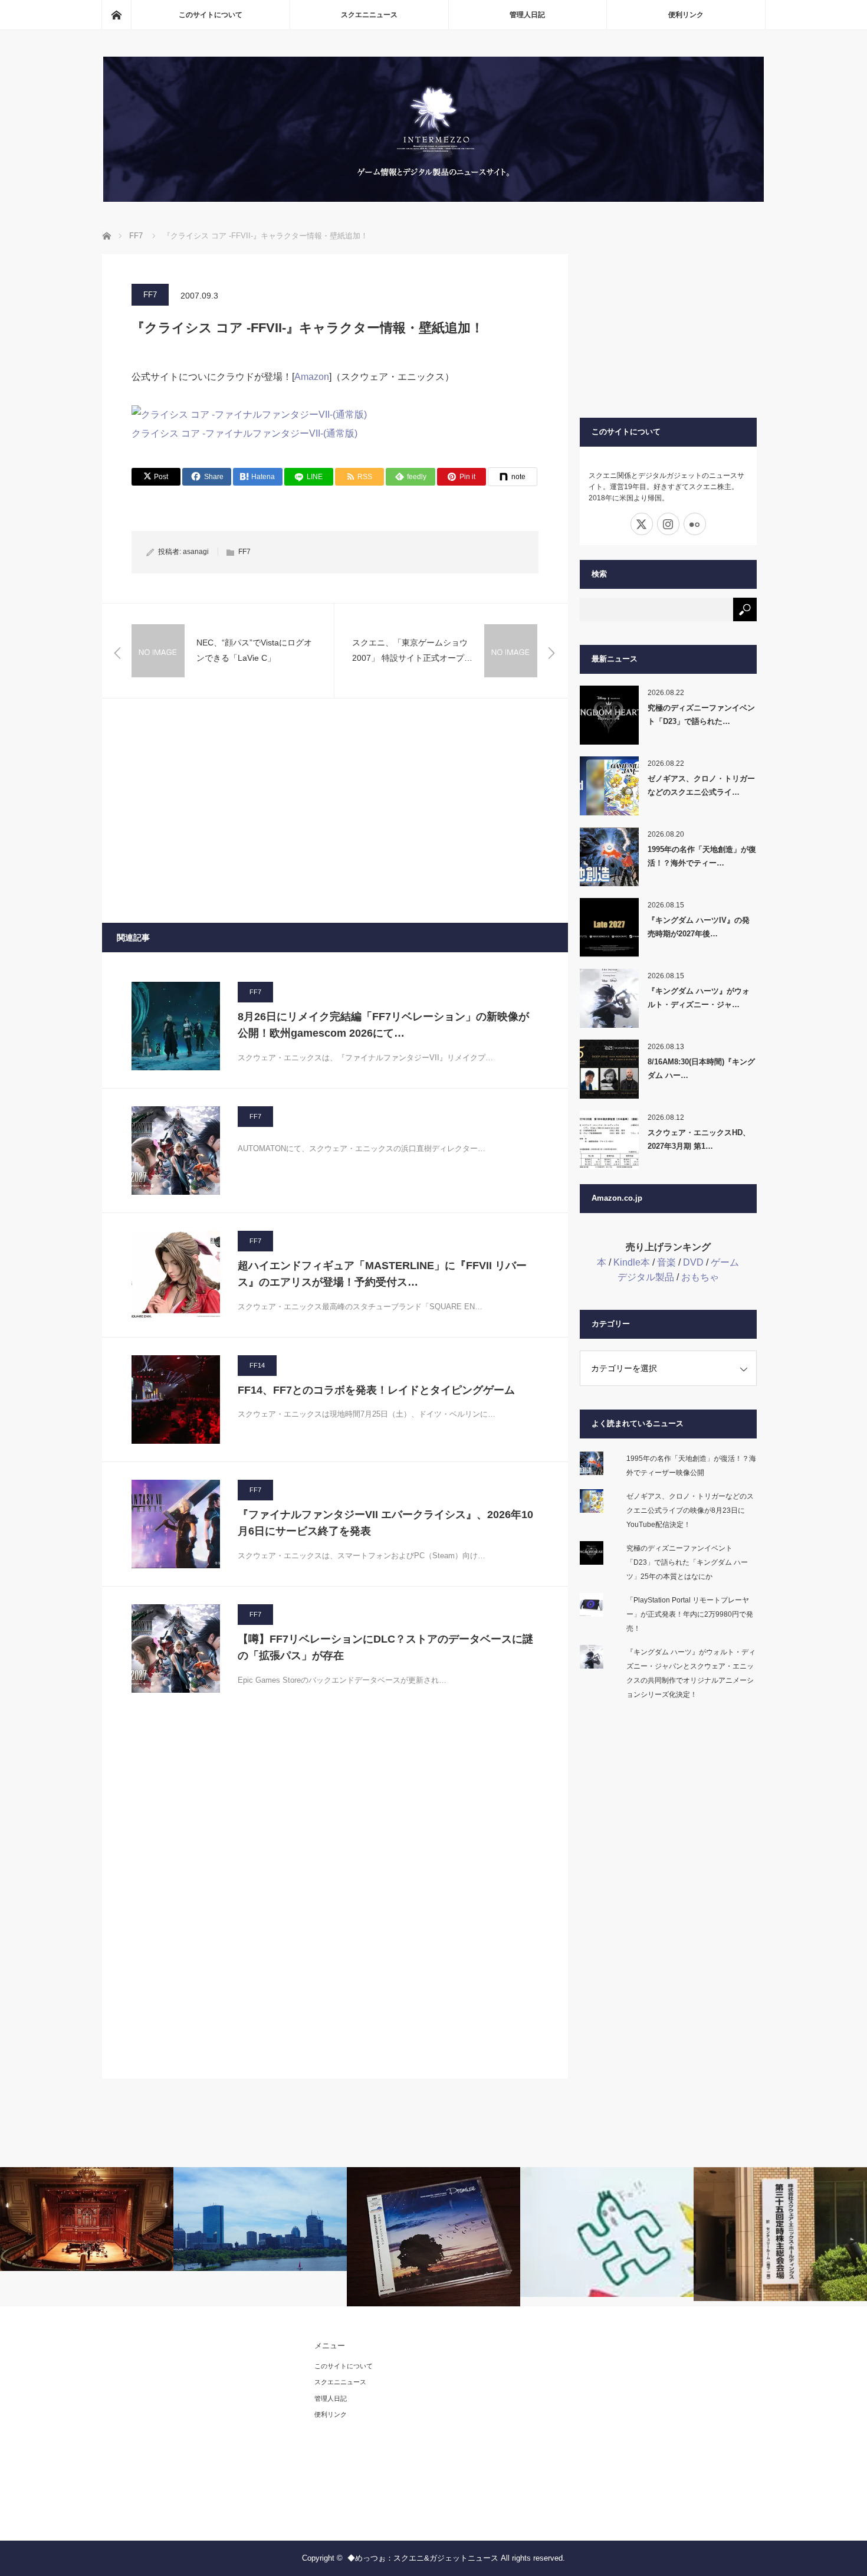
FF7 (150, 295)
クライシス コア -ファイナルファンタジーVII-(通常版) (244, 433)
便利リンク (686, 15)
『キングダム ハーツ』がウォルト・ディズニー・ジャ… (699, 998)
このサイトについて (211, 15)
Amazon (312, 377)
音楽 (666, 1262)
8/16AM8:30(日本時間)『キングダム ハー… (701, 1069)
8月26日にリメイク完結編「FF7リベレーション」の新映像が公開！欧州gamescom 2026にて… (383, 1025)
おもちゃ (700, 1277)
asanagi (196, 552)
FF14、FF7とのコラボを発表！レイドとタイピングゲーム (376, 1390)
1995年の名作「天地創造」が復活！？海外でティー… (702, 856)
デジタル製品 (646, 1277)
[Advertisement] (335, 811)
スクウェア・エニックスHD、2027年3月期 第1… (699, 1139)
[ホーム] (116, 15)
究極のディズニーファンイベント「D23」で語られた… (701, 715)
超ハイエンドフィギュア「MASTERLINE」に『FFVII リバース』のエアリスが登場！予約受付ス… (382, 1274)
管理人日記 (527, 15)
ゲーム (725, 1262)
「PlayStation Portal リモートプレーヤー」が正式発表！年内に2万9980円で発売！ (690, 1614)
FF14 (257, 1365)
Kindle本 (632, 1262)
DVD (693, 1262)
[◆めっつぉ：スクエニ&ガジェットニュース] (433, 199)
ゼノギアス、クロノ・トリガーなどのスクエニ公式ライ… (701, 785)
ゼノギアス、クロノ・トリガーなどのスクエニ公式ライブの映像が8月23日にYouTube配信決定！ (690, 1510)
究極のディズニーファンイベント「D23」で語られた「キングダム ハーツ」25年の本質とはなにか (687, 1562)
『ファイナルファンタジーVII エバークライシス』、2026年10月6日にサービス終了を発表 (385, 1523)
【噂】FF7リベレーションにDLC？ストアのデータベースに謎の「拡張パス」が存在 (385, 1648)
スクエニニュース (369, 15)
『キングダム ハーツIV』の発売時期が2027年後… (699, 927)
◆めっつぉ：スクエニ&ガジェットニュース (423, 2558)
